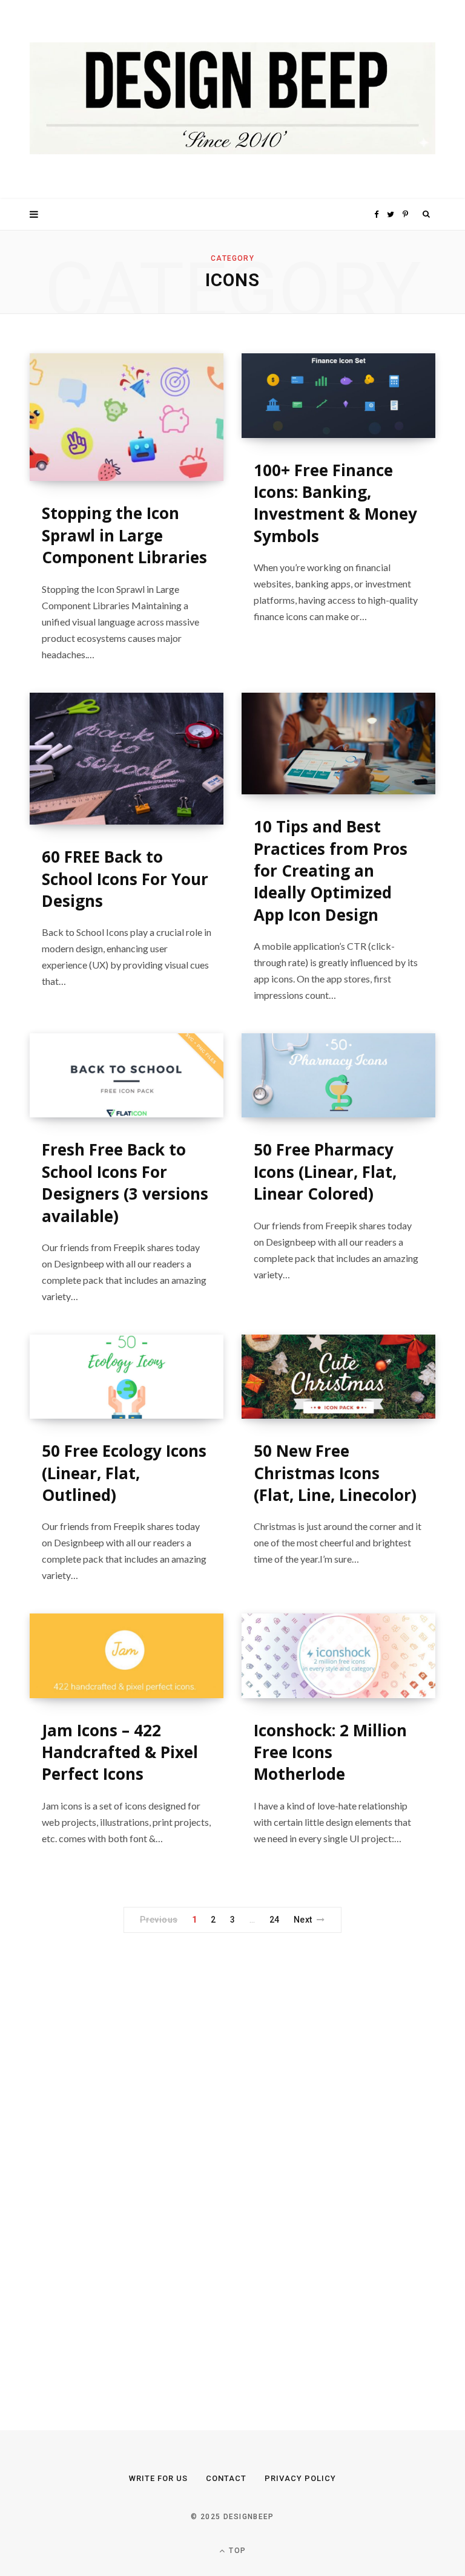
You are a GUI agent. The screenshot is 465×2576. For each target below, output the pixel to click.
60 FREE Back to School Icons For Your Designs (125, 879)
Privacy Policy (300, 2478)
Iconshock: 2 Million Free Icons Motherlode (330, 1752)
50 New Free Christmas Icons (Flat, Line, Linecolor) (335, 1473)
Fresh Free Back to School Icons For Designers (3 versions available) (125, 1182)
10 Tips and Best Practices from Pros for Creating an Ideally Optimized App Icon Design (331, 871)
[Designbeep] (232, 100)
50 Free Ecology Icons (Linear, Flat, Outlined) (124, 1473)
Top (236, 2551)
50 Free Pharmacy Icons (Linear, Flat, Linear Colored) (325, 1172)
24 (275, 1920)
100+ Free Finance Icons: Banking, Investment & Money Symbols (335, 503)
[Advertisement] (120, 2154)
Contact (226, 2478)
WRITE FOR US (158, 2478)
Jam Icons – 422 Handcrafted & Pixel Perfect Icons (120, 1752)
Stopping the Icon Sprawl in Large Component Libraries (124, 535)
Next (303, 1920)
